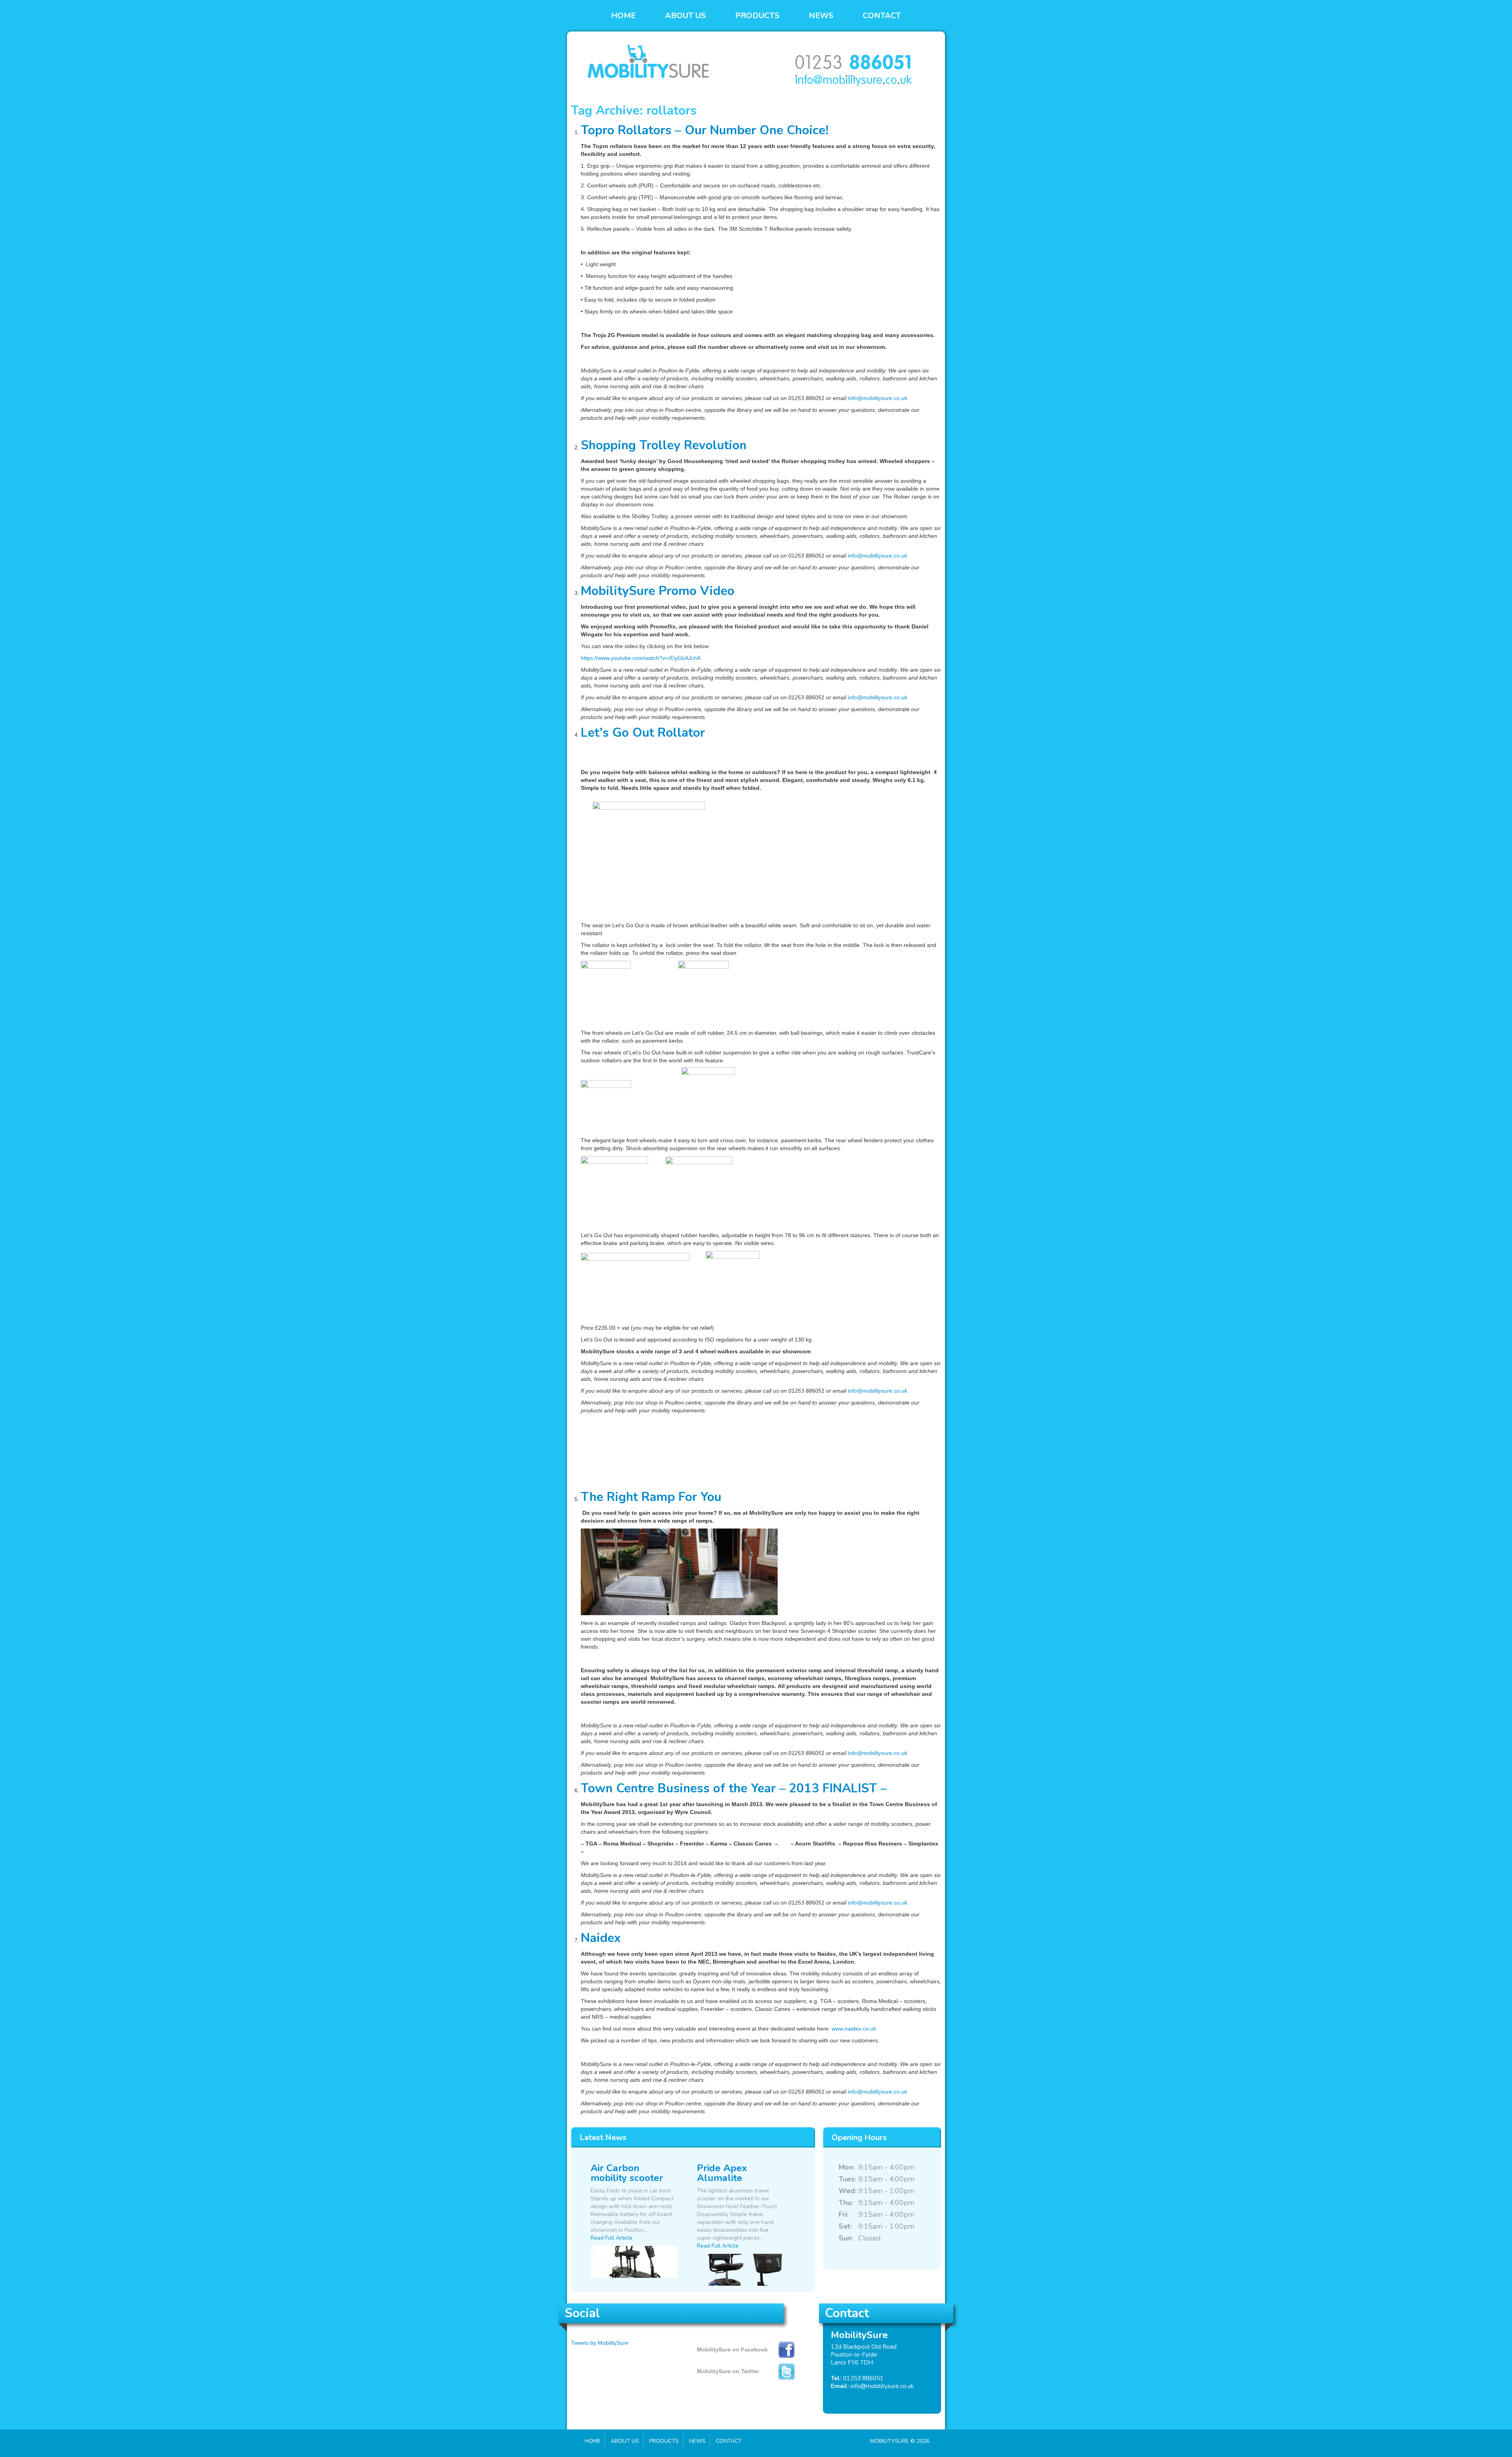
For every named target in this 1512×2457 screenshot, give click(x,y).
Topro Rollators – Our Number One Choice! (705, 130)
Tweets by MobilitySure (600, 2343)
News (821, 16)
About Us (685, 16)
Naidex (601, 1938)
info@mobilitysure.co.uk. (878, 398)
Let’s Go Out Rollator (643, 733)
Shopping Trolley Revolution (664, 445)
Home (623, 16)
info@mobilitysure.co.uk (882, 2386)
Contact (882, 16)
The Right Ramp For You (651, 1497)
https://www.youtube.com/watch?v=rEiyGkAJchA (641, 658)
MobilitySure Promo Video (658, 591)
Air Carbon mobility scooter (627, 2173)
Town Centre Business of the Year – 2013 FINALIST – (734, 1788)
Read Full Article (611, 2238)
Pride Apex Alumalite (722, 2173)
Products (757, 16)
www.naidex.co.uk (854, 2029)
